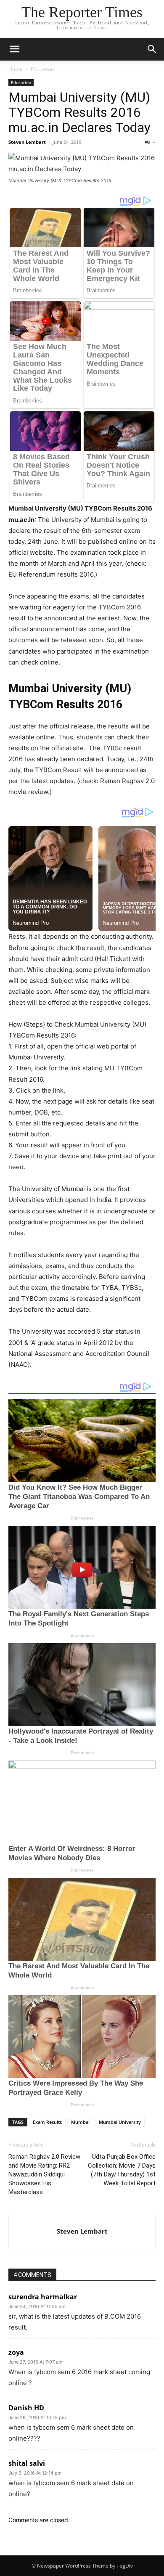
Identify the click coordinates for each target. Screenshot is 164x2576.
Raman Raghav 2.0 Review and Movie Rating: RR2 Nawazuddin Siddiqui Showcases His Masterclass (44, 2174)
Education (42, 69)
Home (16, 69)
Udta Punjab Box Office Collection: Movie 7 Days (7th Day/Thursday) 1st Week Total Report (122, 2170)
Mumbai (80, 2122)
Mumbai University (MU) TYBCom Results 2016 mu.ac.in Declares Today (79, 112)
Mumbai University (120, 2122)
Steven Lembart (27, 142)
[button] (14, 49)
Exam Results (47, 2122)
